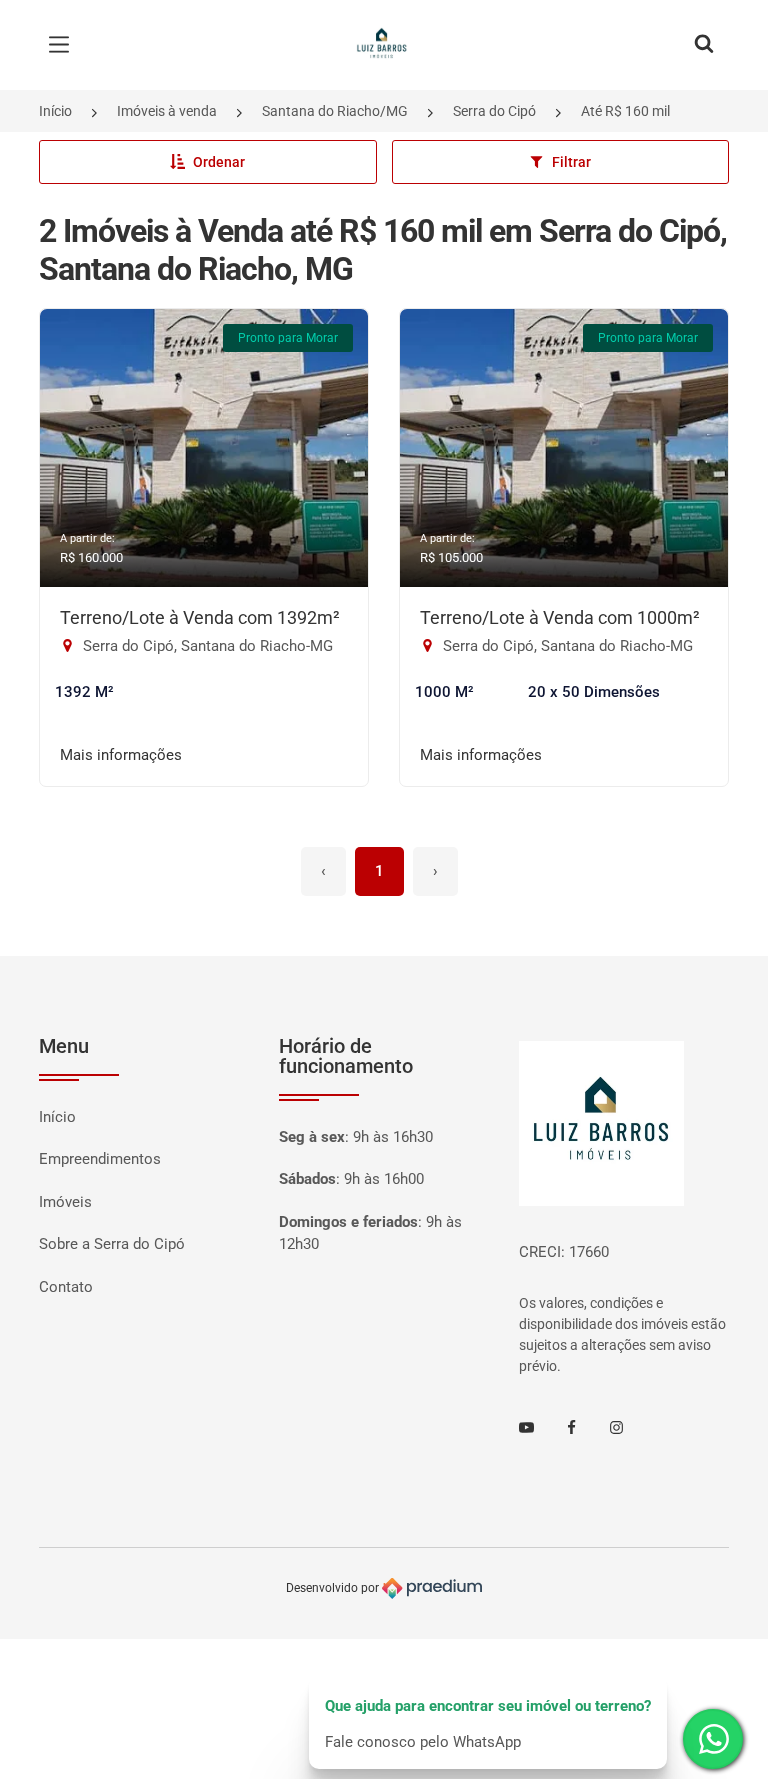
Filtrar (571, 162)
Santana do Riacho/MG (335, 111)
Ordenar (219, 162)
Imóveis (65, 1202)
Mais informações (121, 755)
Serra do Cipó (494, 111)
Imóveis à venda (167, 111)
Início (55, 111)
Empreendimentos (100, 1159)
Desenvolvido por (334, 1588)
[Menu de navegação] (64, 45)
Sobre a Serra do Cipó (112, 1244)
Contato (66, 1287)
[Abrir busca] (704, 45)
